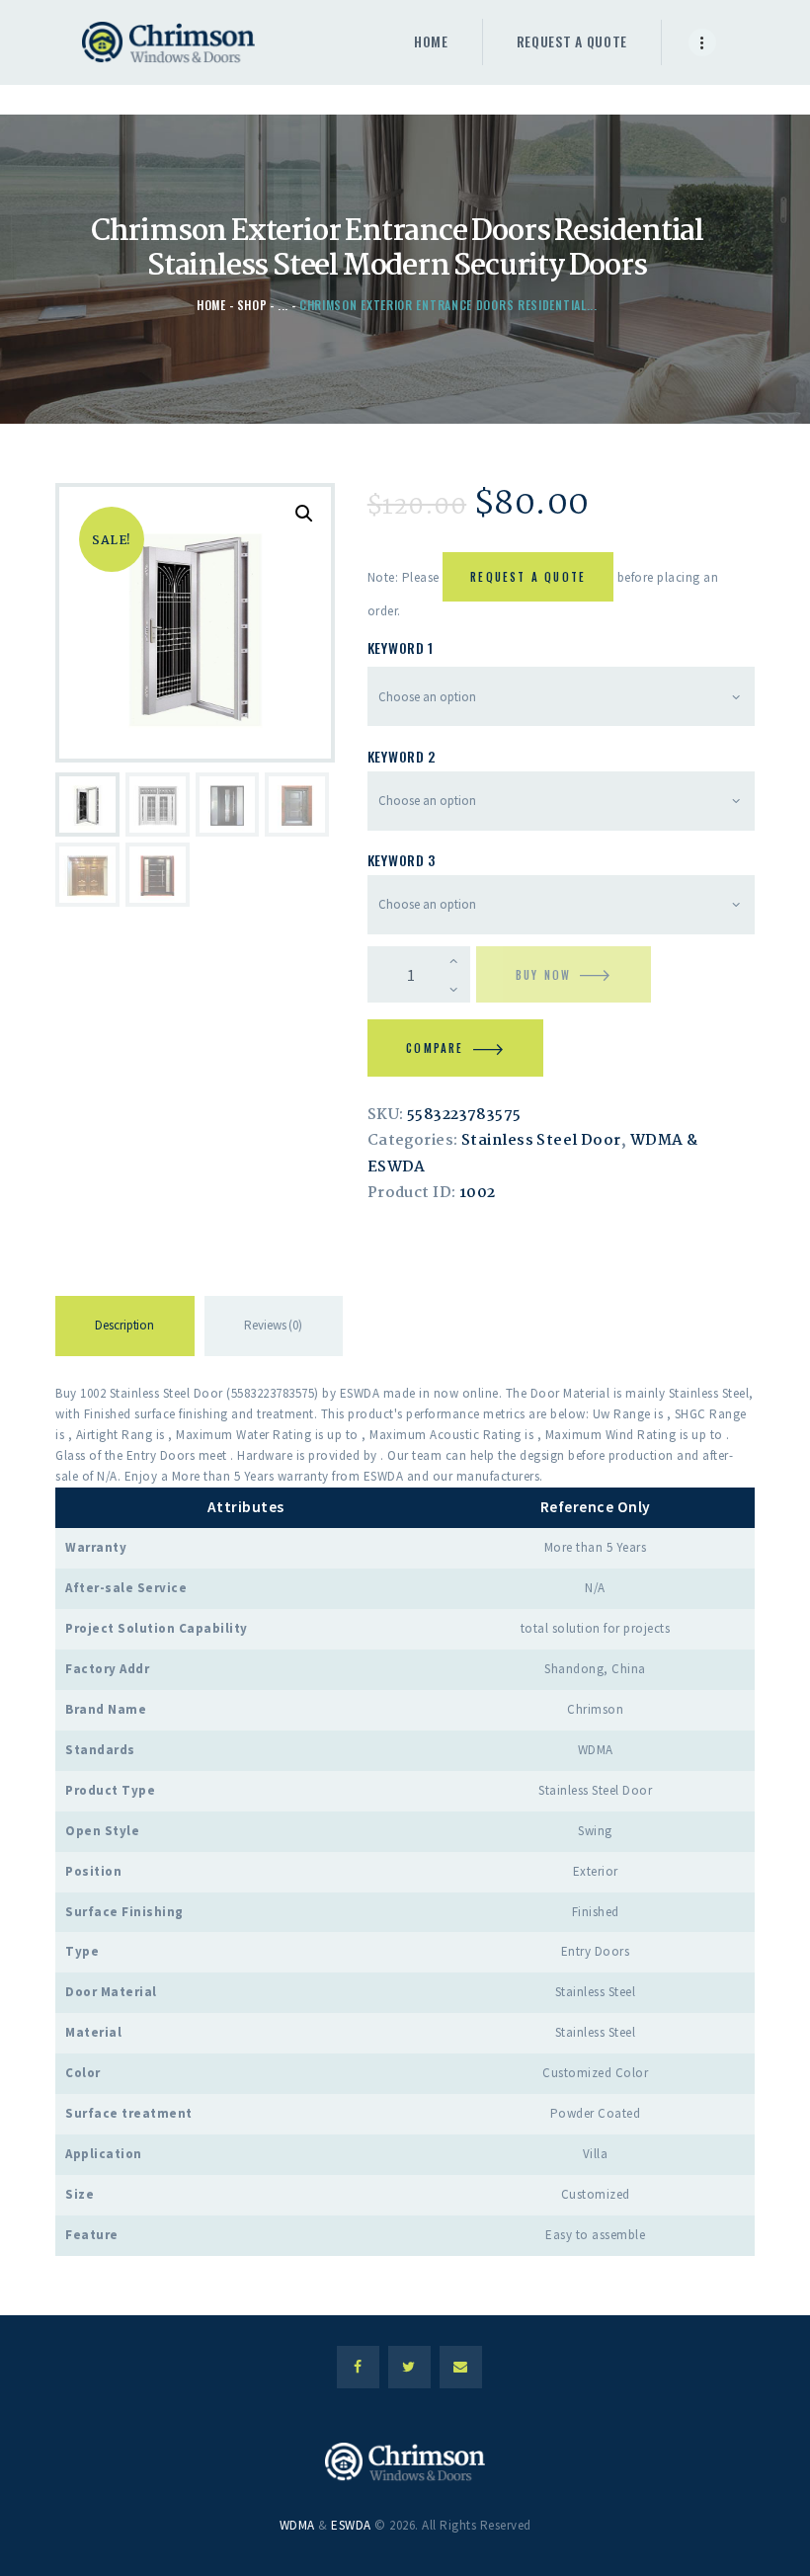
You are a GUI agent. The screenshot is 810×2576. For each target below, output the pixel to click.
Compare (435, 1048)
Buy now (543, 975)
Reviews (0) (273, 1325)
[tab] (125, 1329)
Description (124, 1325)
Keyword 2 (402, 756)
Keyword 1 (401, 647)
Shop (252, 305)
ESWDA (351, 2525)
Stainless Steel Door (541, 1141)
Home (211, 305)
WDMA (297, 2525)
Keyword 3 (402, 860)
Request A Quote (528, 577)
